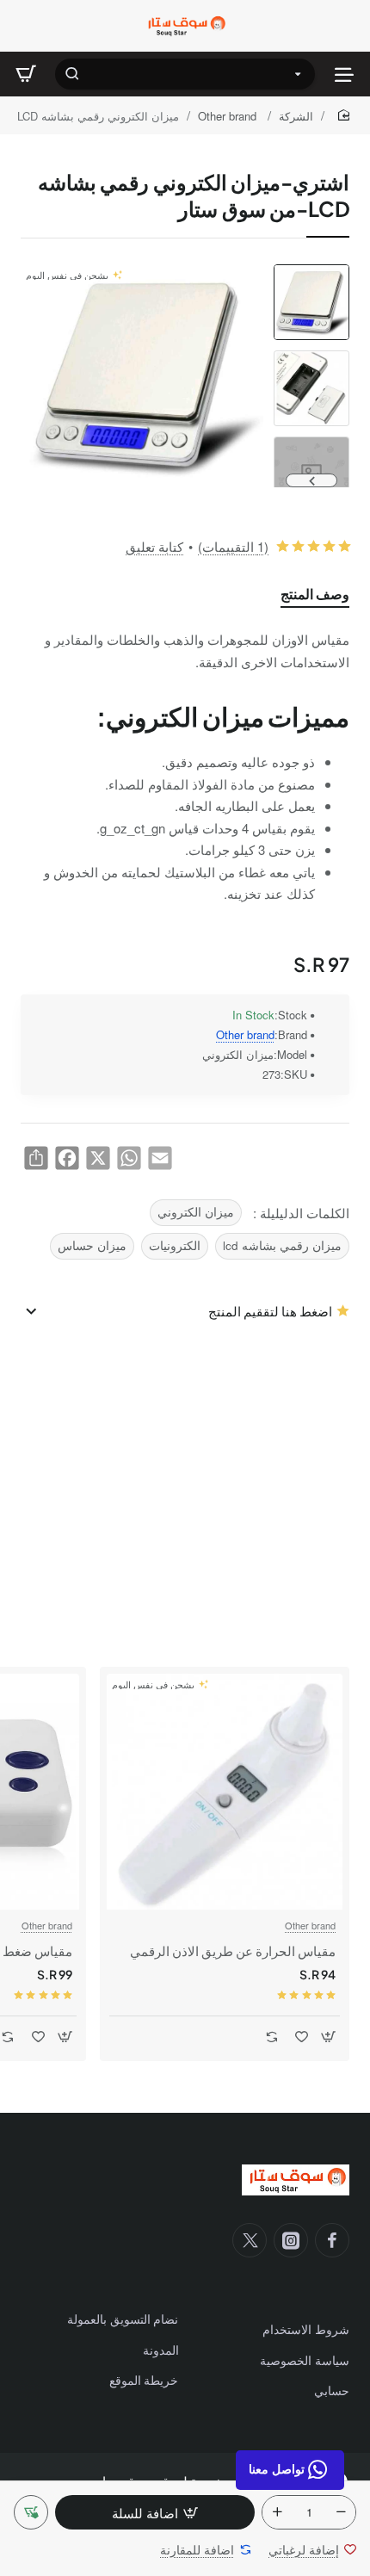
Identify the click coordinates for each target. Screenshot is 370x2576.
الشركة (296, 116)
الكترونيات (175, 1245)
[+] (277, 2512)
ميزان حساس (92, 1245)
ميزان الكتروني (196, 1212)
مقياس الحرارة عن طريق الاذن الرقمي (233, 1951)
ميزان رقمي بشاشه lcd (282, 1245)
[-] (341, 2512)
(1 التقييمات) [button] (233, 546)
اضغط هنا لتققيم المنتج (270, 1311)
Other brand (229, 116)
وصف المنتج (315, 594)
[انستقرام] (291, 2240)
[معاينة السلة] (26, 74)
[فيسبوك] (332, 2240)
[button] (311, 271)
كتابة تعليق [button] (154, 546)
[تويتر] (250, 2240)
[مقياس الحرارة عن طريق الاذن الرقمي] (225, 1792)
